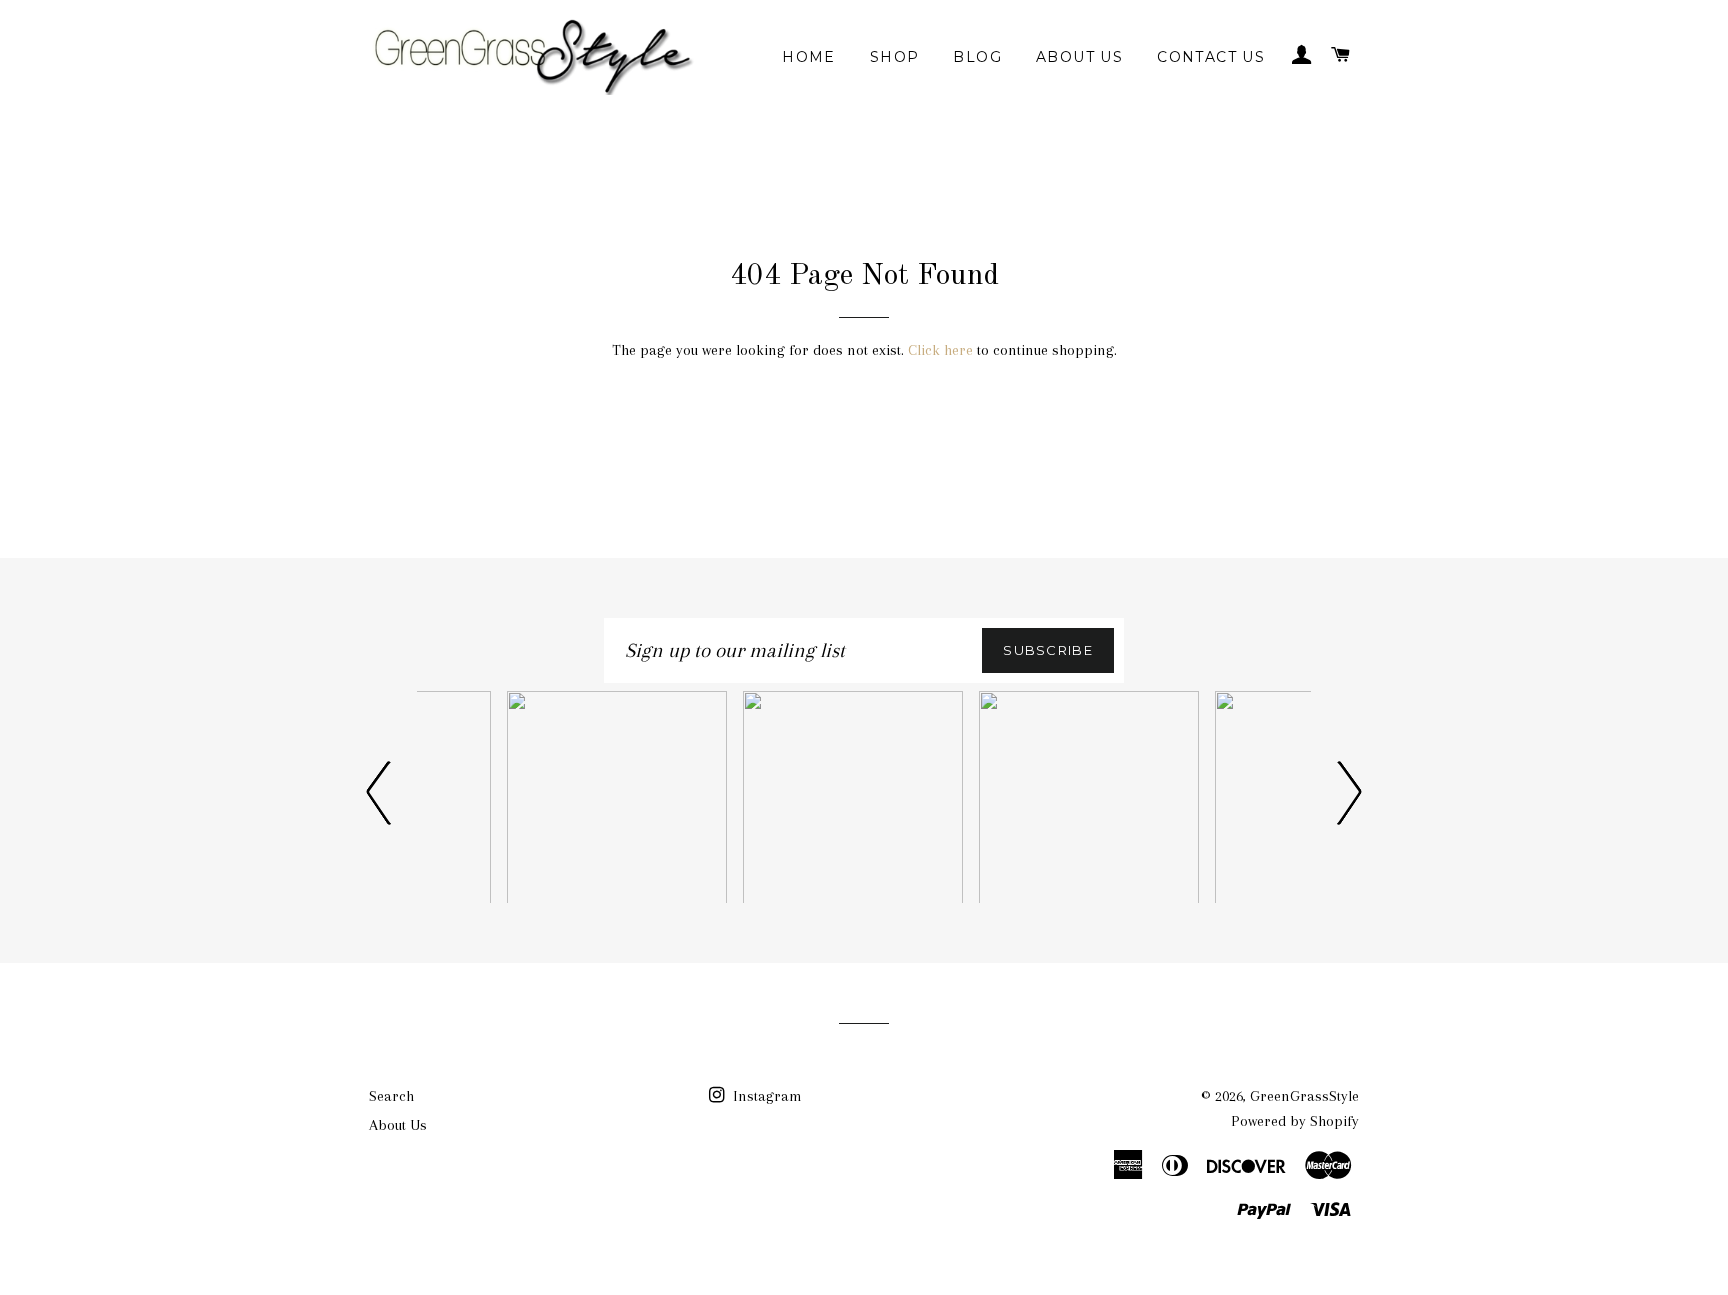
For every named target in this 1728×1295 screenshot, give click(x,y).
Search (391, 1096)
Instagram (765, 1096)
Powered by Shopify (1295, 1121)
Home (809, 57)
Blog (977, 57)
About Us (1079, 57)
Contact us (1211, 57)
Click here (940, 350)
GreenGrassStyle (1304, 1096)
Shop (895, 57)
